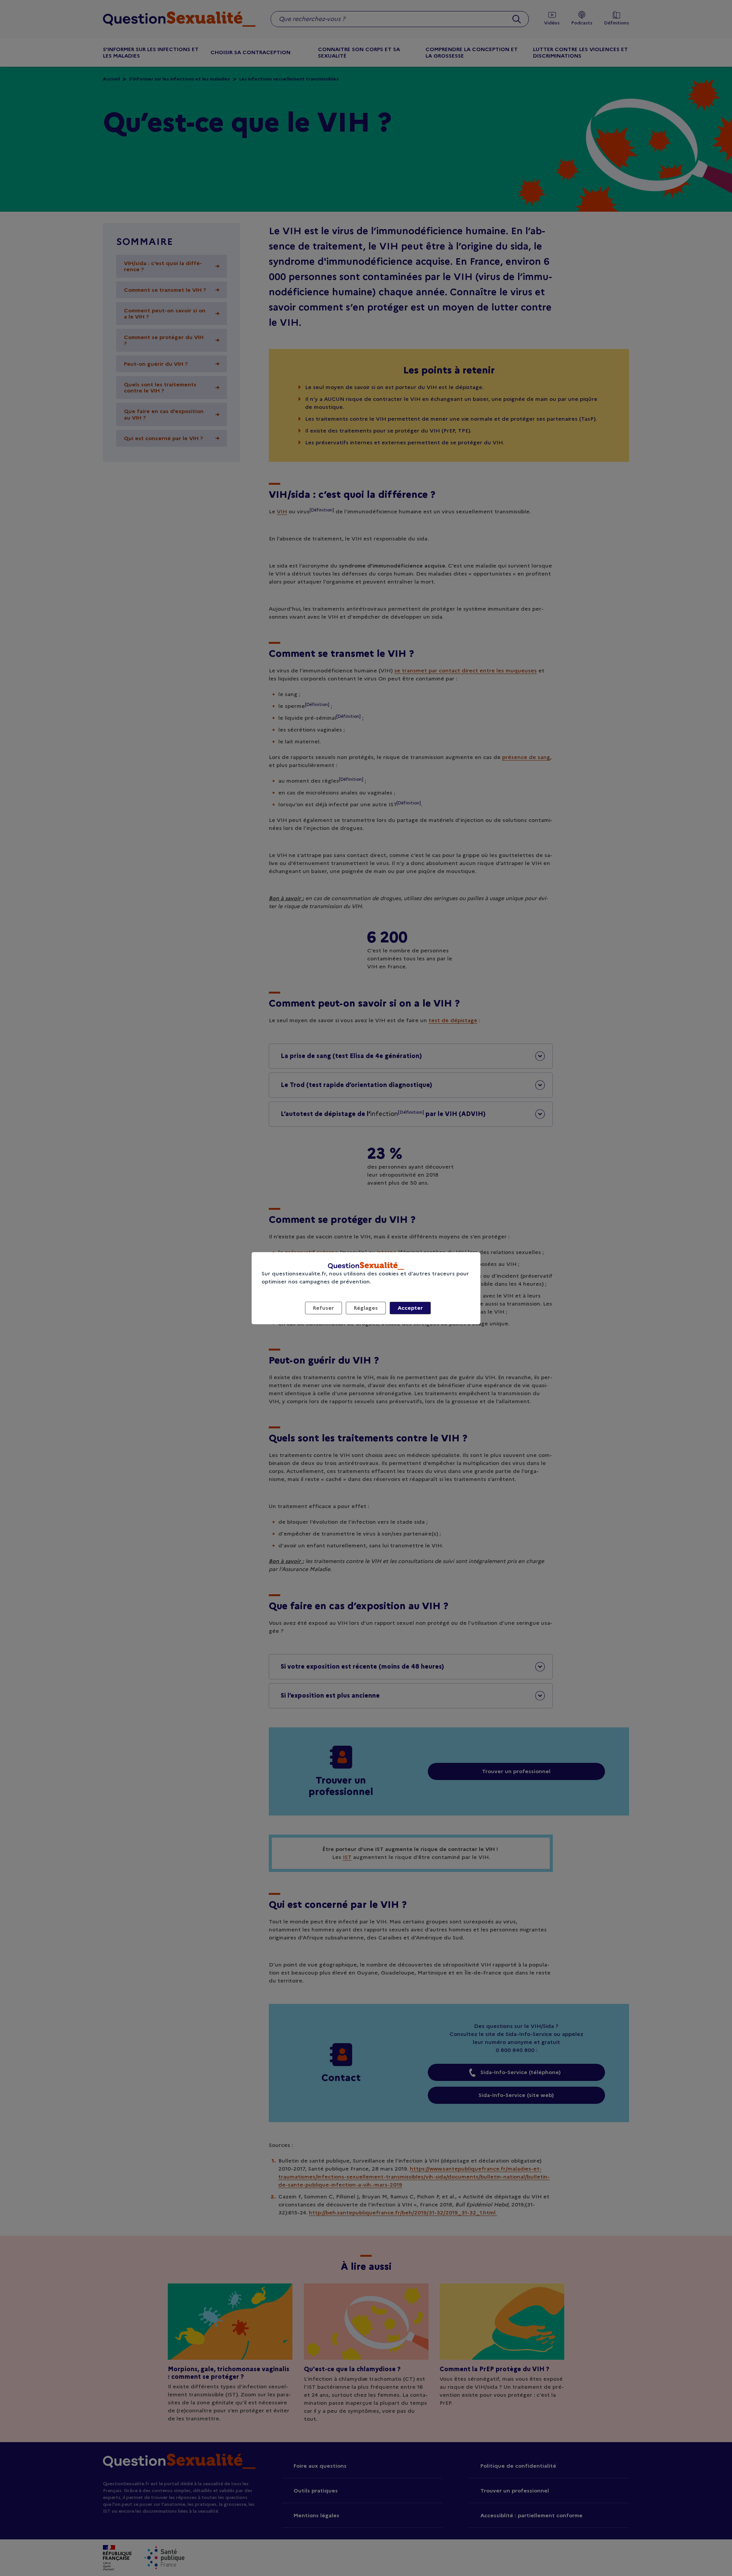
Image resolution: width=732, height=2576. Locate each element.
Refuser (323, 1308)
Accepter (410, 1308)
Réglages (366, 1308)
